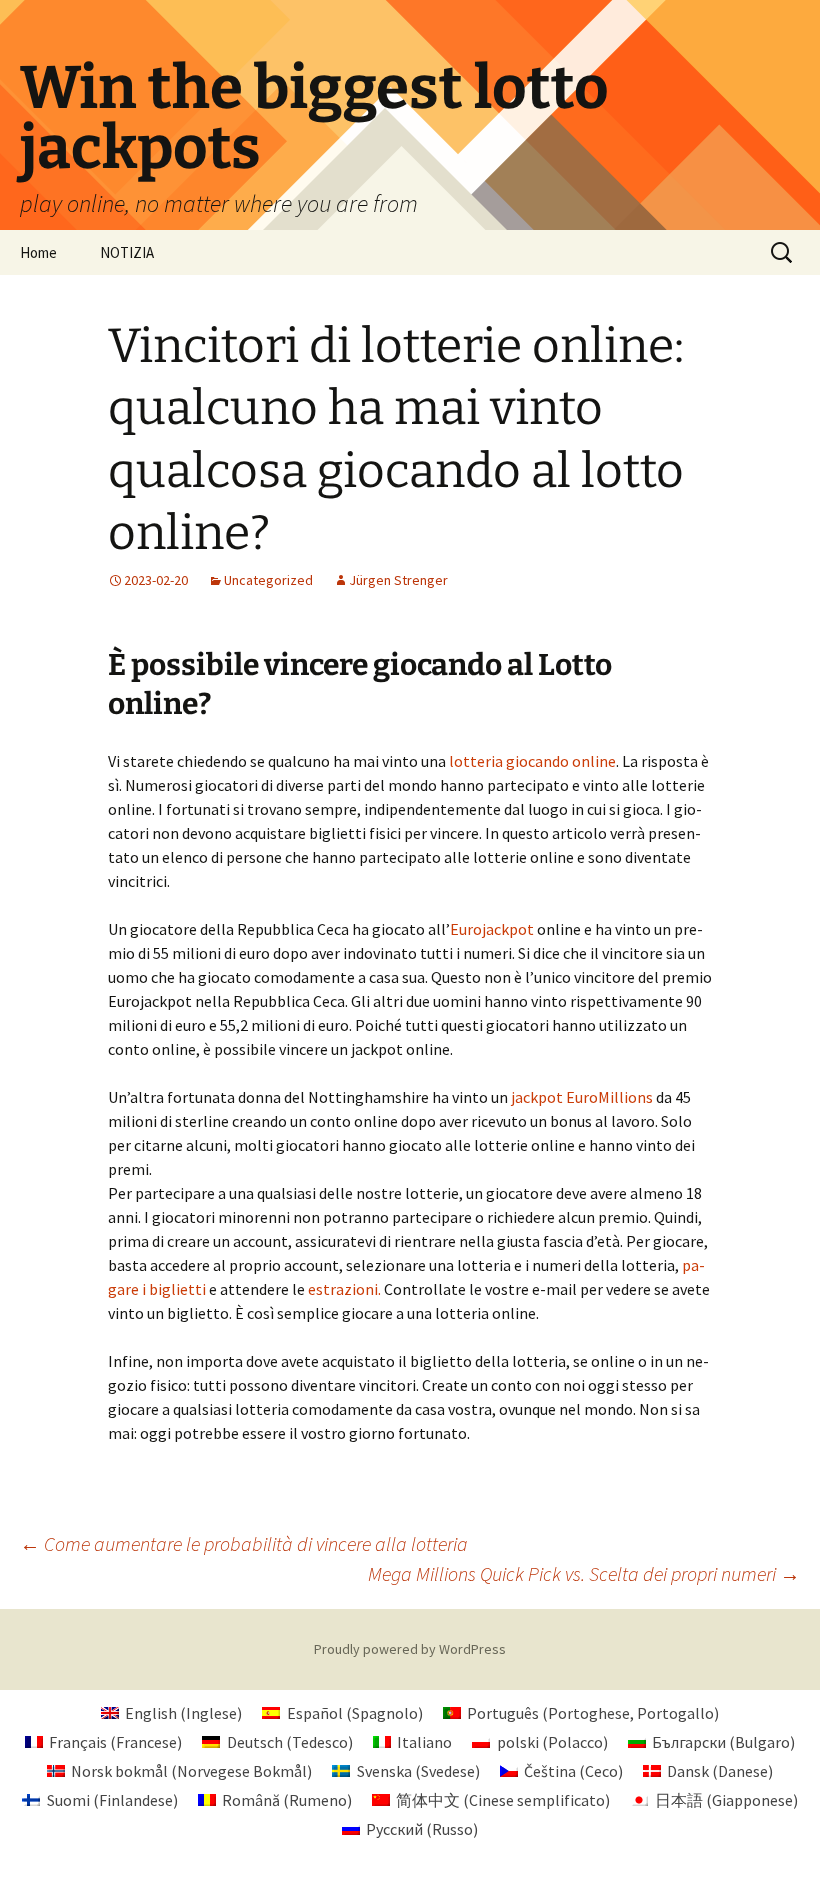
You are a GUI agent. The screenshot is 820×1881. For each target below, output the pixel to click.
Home (38, 252)
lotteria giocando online (532, 761)
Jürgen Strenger (398, 580)
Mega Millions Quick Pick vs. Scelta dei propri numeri (584, 1573)
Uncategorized (268, 580)
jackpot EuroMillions (582, 1097)
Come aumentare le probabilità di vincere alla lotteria (244, 1543)
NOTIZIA (127, 252)
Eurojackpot (492, 929)
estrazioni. (344, 1289)
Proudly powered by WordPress (410, 1649)
